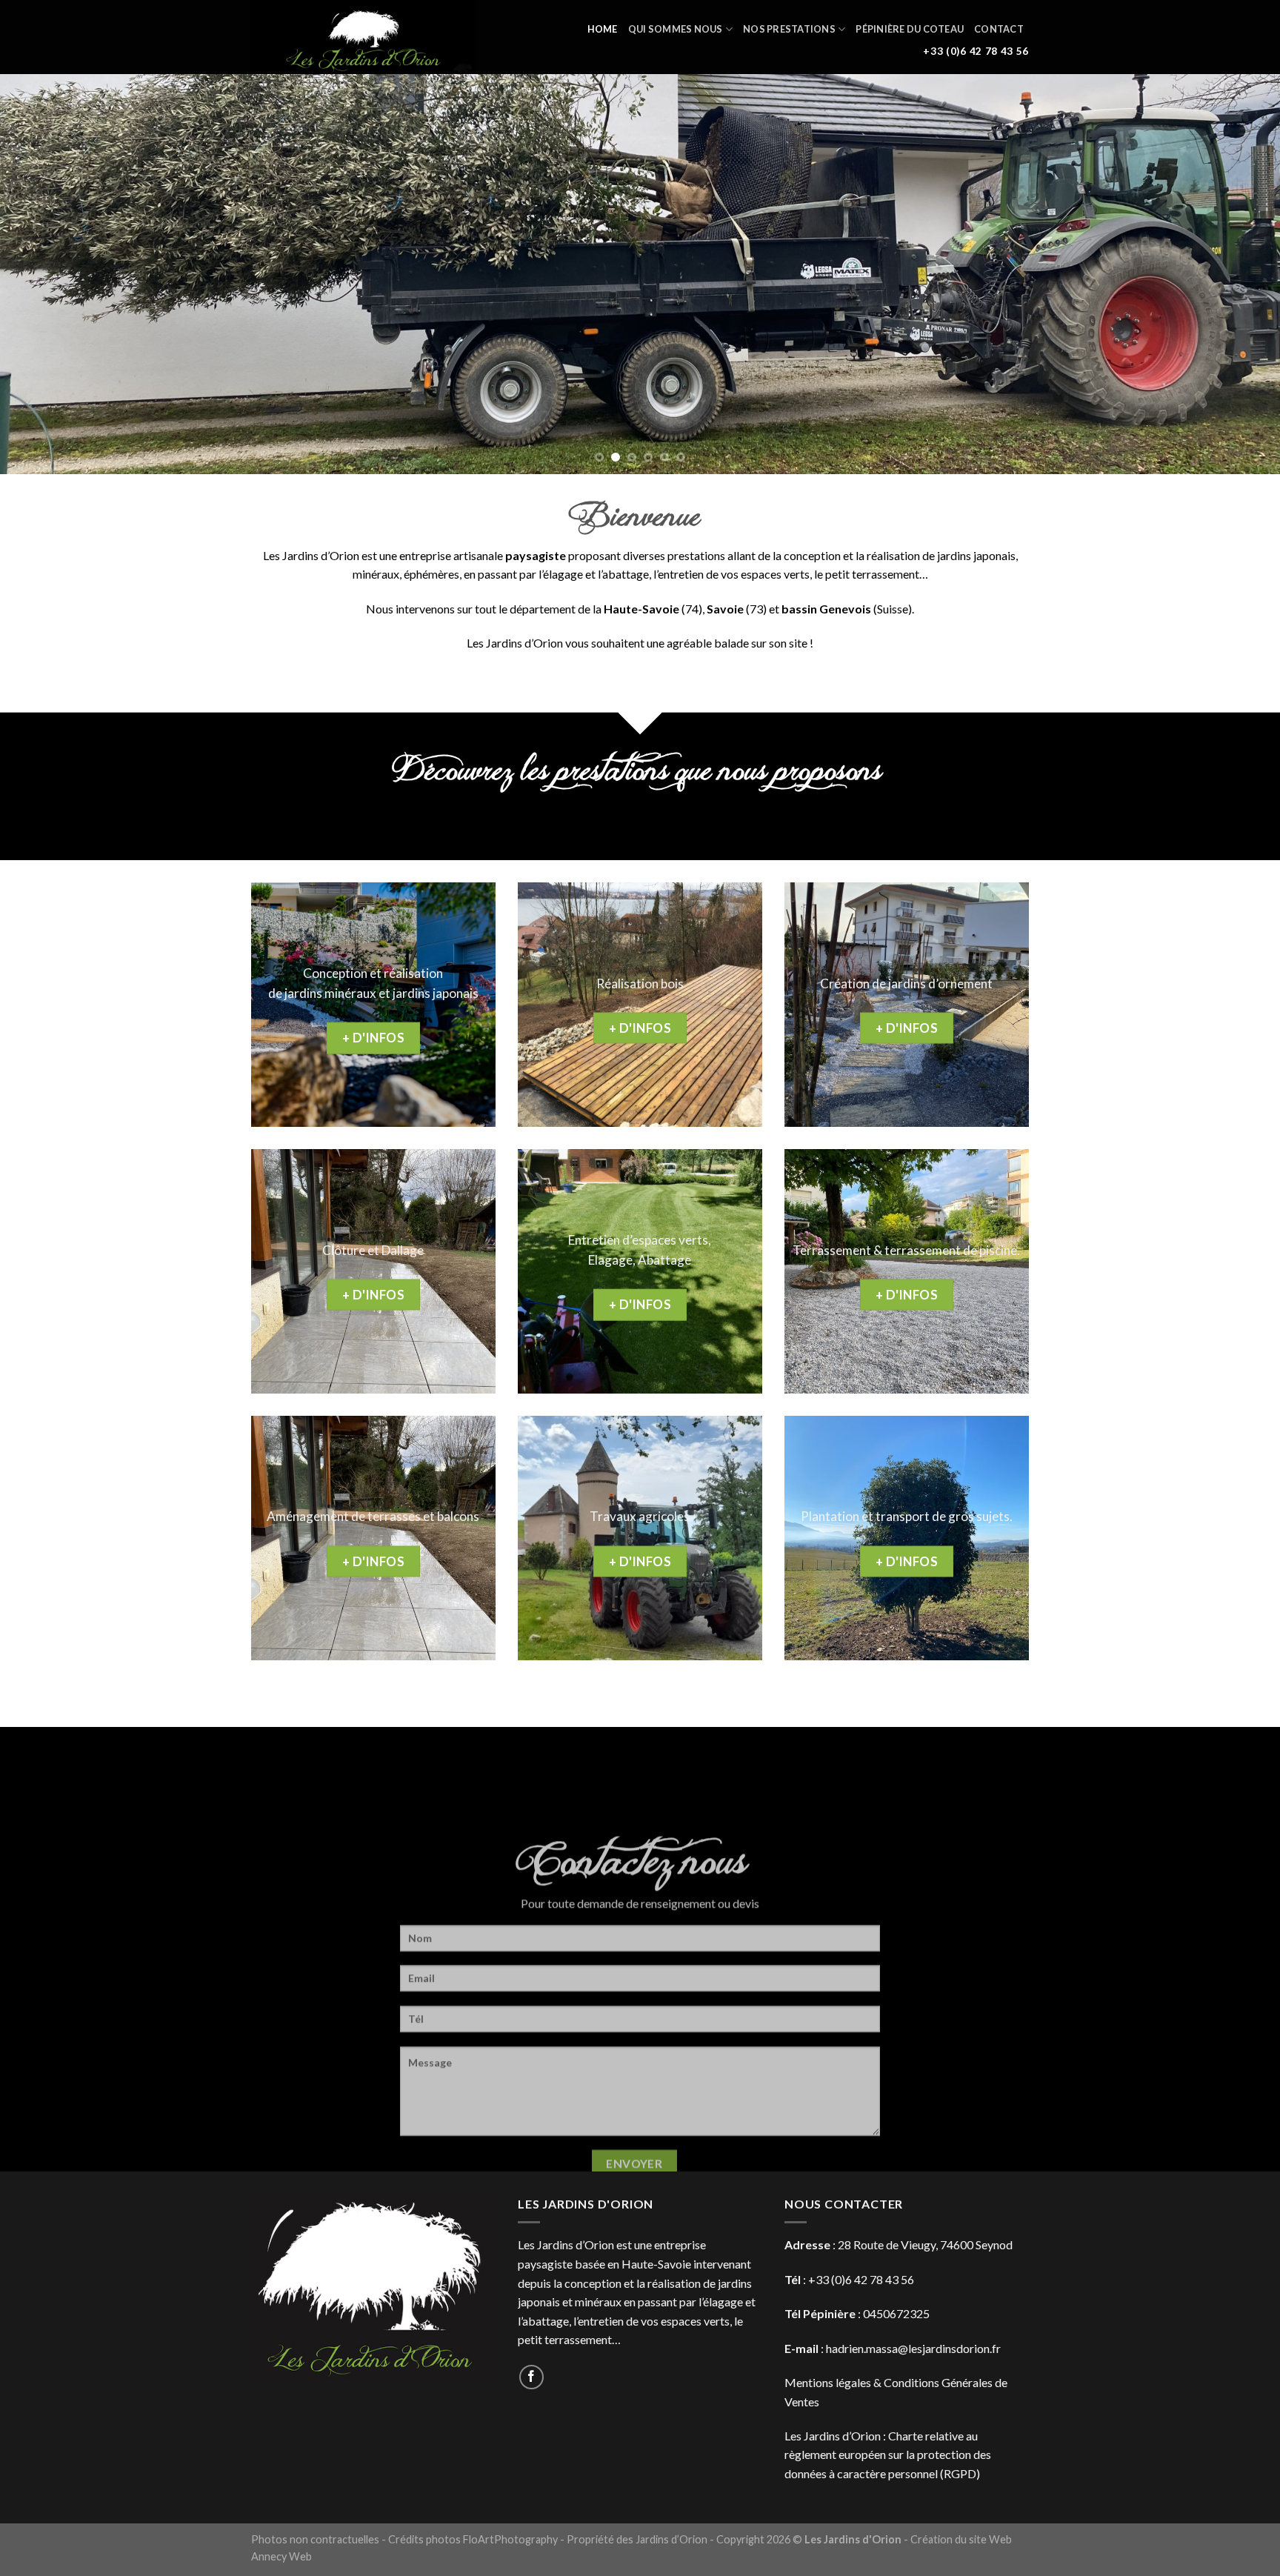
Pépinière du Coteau (910, 29)
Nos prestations (789, 29)
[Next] (1236, 274)
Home (603, 29)
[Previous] (44, 274)
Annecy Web (281, 2556)
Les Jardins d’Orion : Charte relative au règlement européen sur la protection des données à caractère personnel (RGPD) (888, 2454)
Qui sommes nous (676, 29)
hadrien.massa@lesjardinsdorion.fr (913, 2348)
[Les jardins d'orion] (366, 37)
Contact (999, 29)
